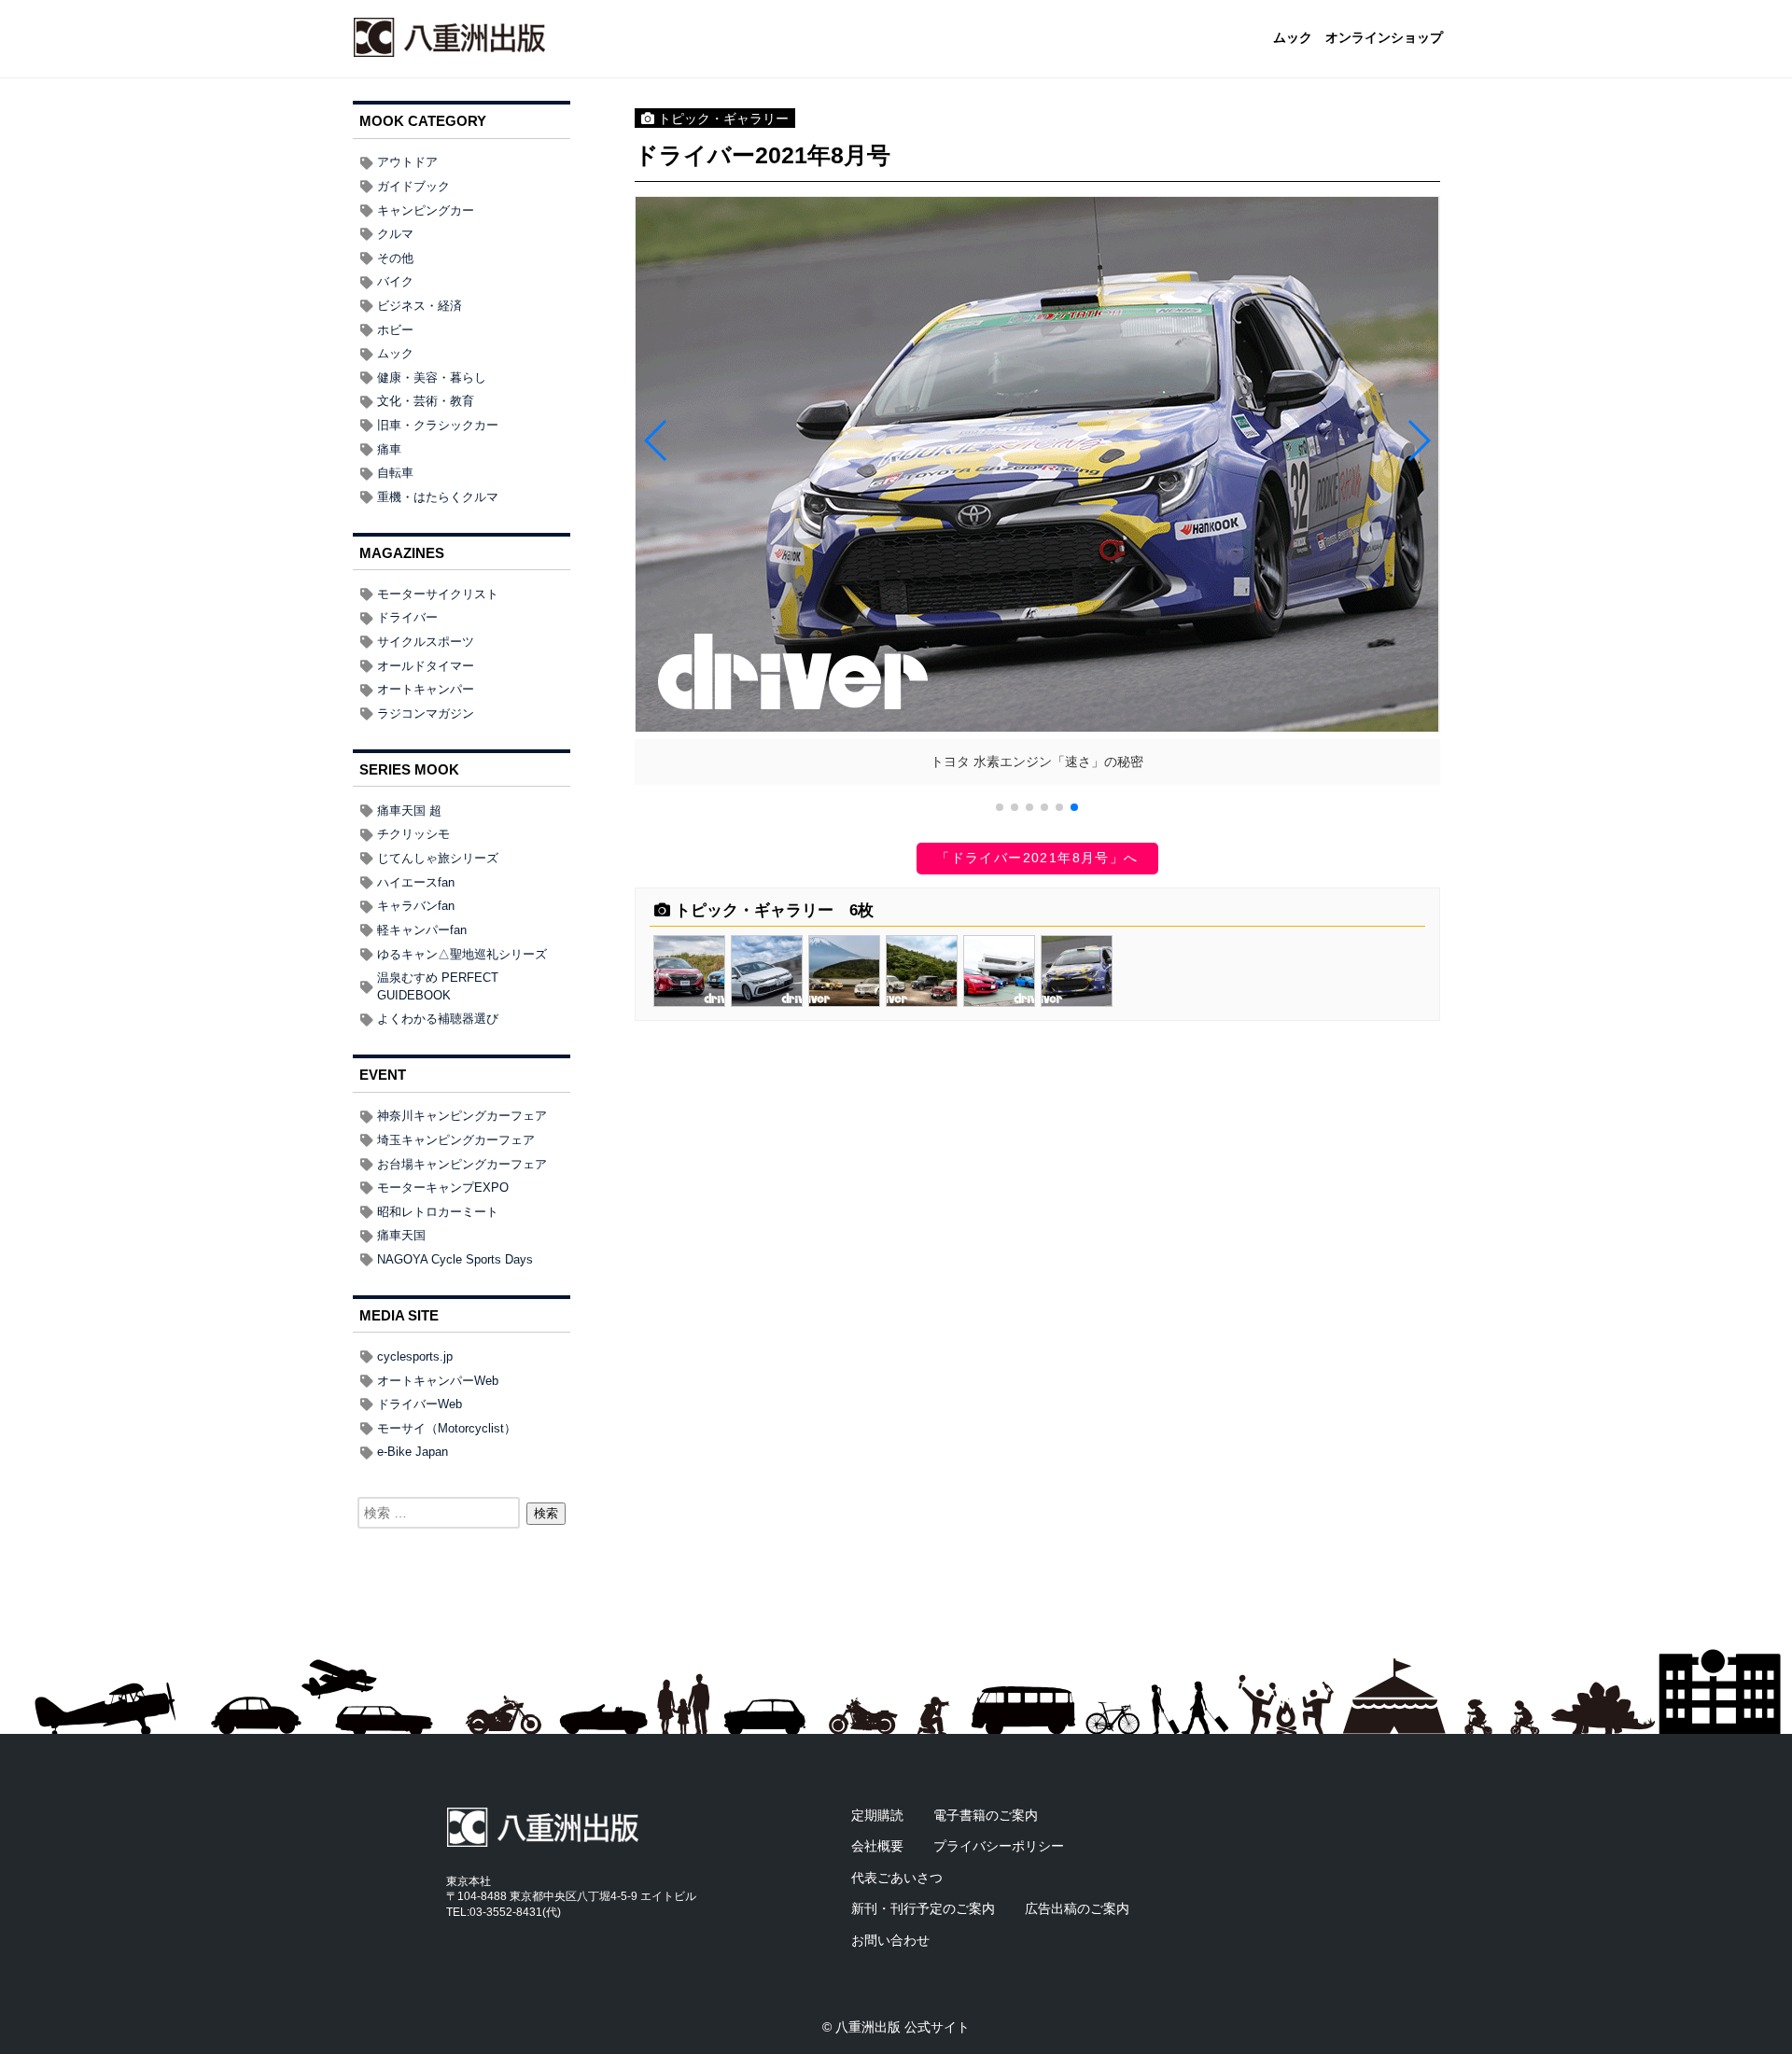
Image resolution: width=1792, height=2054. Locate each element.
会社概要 (877, 1846)
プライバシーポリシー (999, 1846)
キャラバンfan (416, 906)
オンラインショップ (1384, 38)
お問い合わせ (890, 1940)
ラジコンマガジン (426, 713)
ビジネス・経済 (420, 306)
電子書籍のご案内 (986, 1815)
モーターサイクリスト (438, 594)
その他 (395, 258)
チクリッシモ (413, 834)
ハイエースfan (416, 882)
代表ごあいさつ (897, 1878)
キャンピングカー (426, 210)
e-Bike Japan (413, 1452)
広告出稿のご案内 (1077, 1908)
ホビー (395, 330)
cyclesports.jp (415, 1356)
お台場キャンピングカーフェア (462, 1164)
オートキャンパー (426, 689)
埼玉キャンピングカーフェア (456, 1140)
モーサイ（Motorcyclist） (447, 1428)
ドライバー (407, 617)
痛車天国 (401, 1235)
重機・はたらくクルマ (438, 497)
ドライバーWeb (420, 1404)
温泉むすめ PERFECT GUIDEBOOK (438, 986)
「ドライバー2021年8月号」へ (1037, 858)
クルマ (395, 234)
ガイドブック (413, 186)
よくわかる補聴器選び (438, 1019)
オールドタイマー (426, 666)
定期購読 (877, 1815)
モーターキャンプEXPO (443, 1188)
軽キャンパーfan (422, 930)
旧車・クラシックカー (438, 425)
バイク (395, 281)
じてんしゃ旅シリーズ (438, 858)
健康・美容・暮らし (432, 377)
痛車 (389, 449)
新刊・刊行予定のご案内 (923, 1908)
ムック (1293, 38)
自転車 (395, 473)
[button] (1000, 807)
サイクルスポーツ (426, 642)
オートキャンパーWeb (438, 1381)
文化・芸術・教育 (426, 401)
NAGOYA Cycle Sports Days (455, 1259)
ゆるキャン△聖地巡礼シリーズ (462, 954)
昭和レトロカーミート (438, 1212)
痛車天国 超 (409, 810)
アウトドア (407, 162)
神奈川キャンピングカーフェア (462, 1116)
